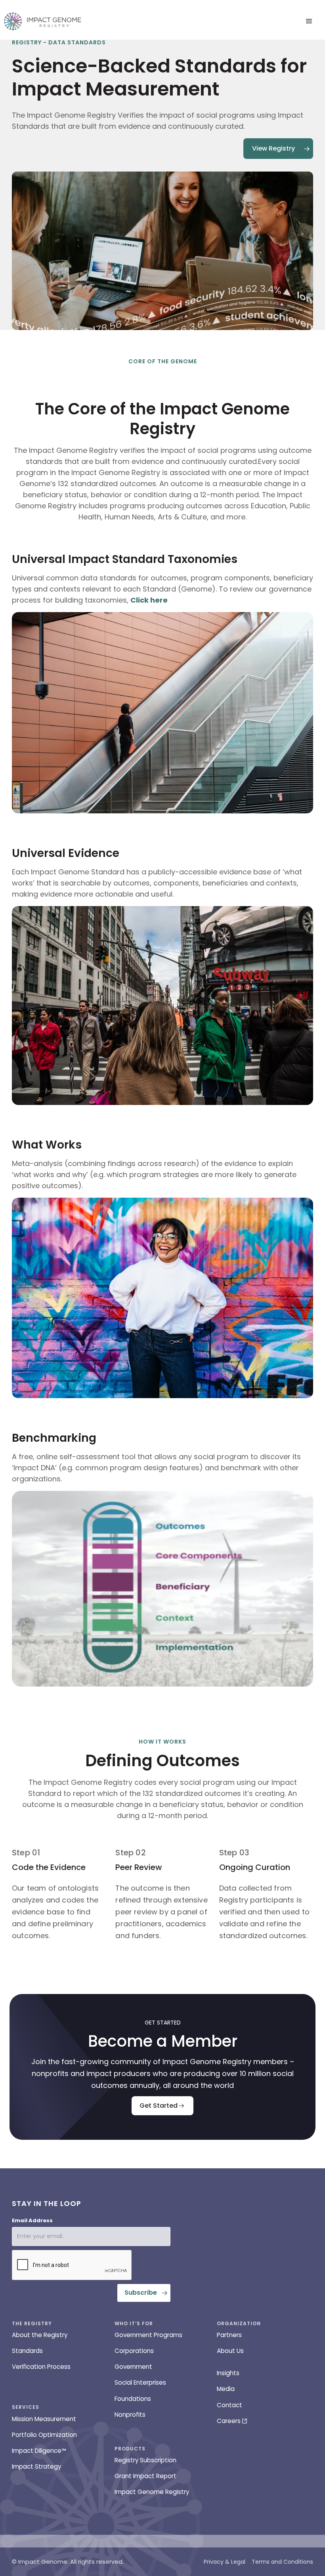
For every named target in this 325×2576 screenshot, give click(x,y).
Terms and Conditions (282, 2562)
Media (226, 2389)
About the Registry (40, 2335)
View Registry (273, 148)
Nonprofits (130, 2415)
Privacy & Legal (225, 2562)
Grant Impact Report (145, 2476)
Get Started (159, 2106)
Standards (27, 2351)
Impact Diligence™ (39, 2451)
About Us (230, 2351)
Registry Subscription (145, 2460)
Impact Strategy (36, 2466)
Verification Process (41, 2367)
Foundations (133, 2399)
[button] (309, 21)
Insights (228, 2373)
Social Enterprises (140, 2382)
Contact (229, 2405)
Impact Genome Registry (152, 2492)
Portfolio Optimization (44, 2435)
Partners (229, 2335)
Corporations (134, 2351)
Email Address (32, 2220)
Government (133, 2367)
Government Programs (148, 2335)
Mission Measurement (44, 2419)
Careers (229, 2421)
